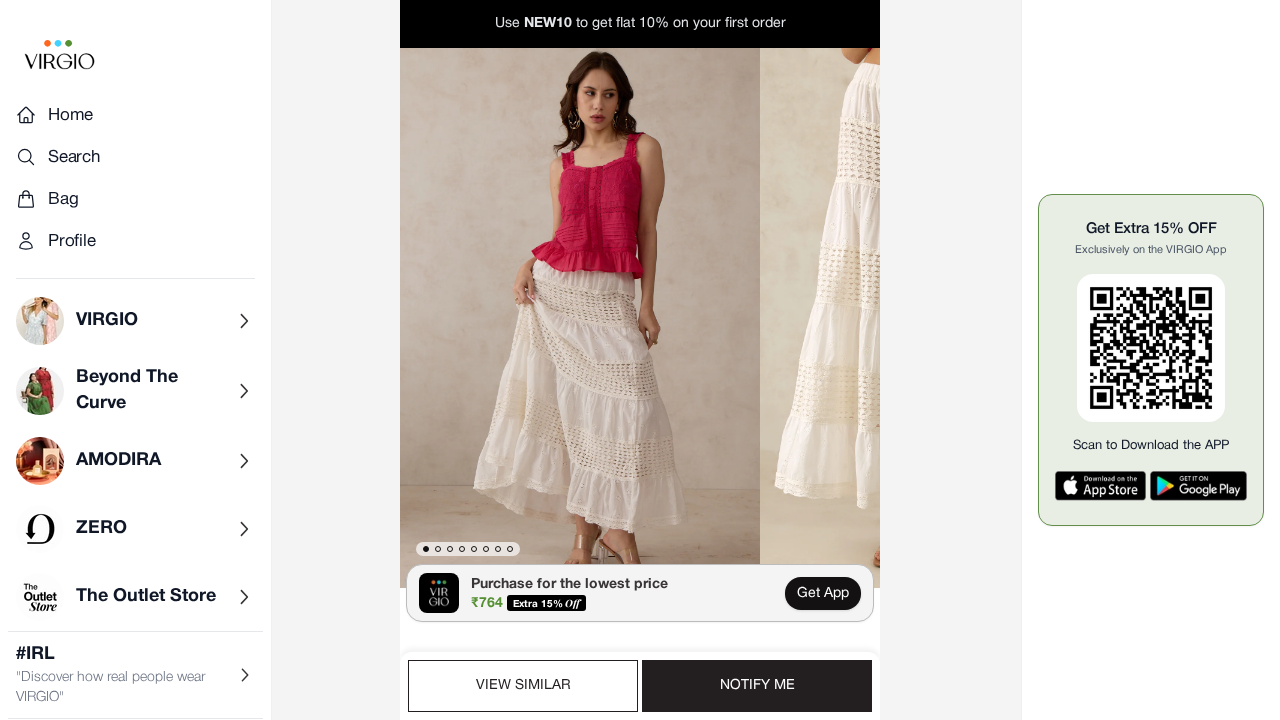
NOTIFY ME (757, 685)
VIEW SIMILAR (523, 685)
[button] (580, 318)
